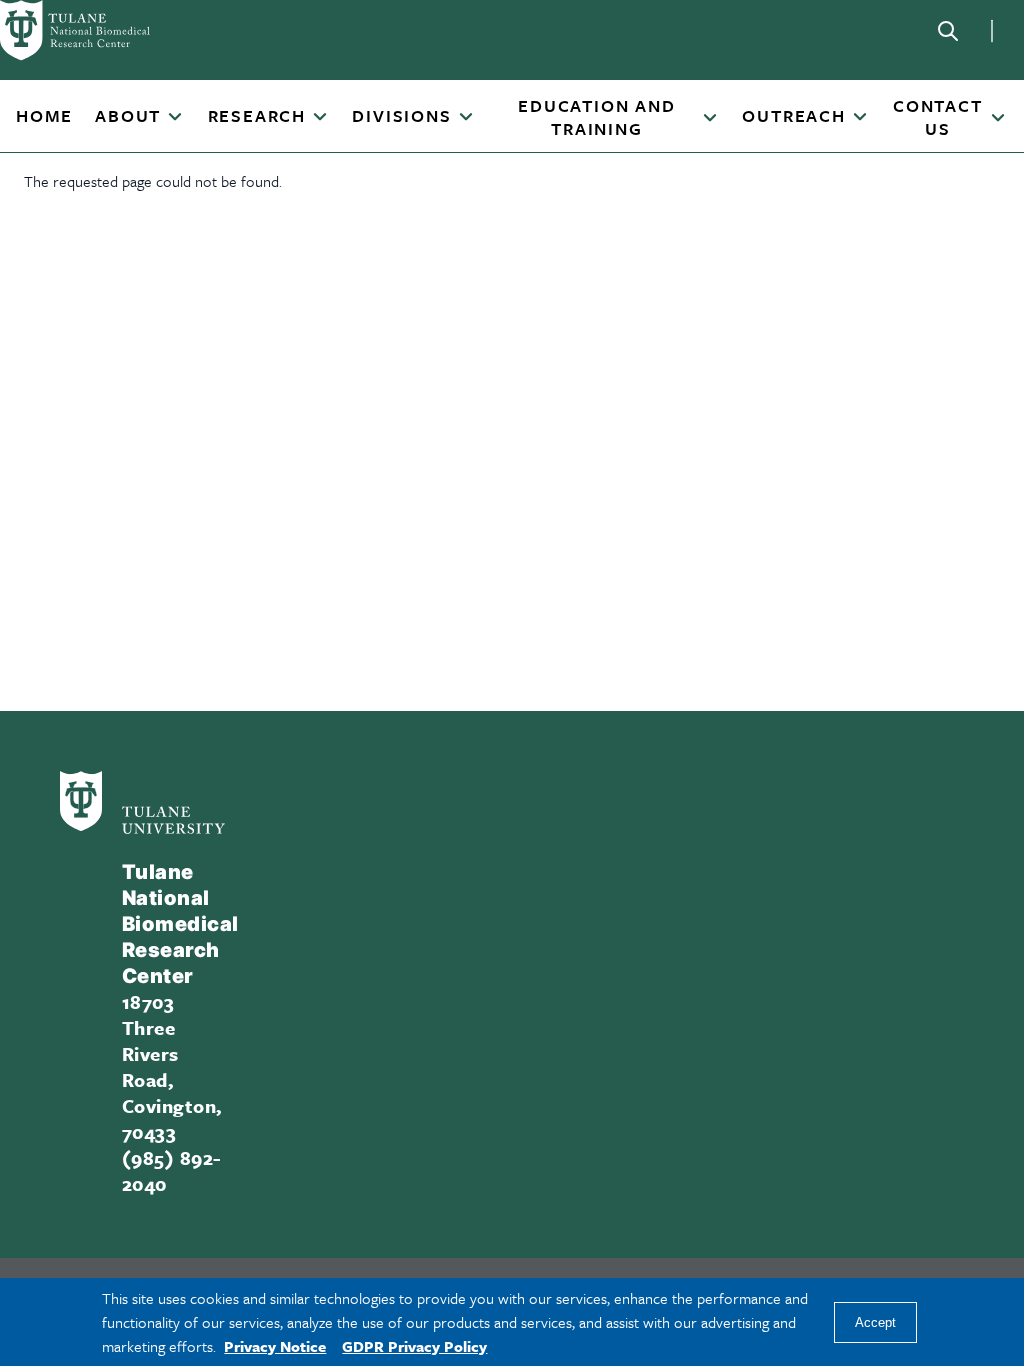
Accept (875, 1322)
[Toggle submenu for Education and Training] (710, 119)
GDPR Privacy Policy (414, 1346)
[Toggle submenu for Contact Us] (998, 119)
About (128, 116)
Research (257, 116)
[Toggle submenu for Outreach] (860, 118)
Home (44, 116)
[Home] (100, 30)
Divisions (401, 116)
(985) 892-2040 (171, 1170)
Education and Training (596, 117)
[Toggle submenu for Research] (320, 118)
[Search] (948, 31)
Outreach (793, 116)
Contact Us (938, 117)
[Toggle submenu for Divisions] (466, 118)
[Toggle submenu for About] (175, 118)
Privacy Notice (275, 1346)
